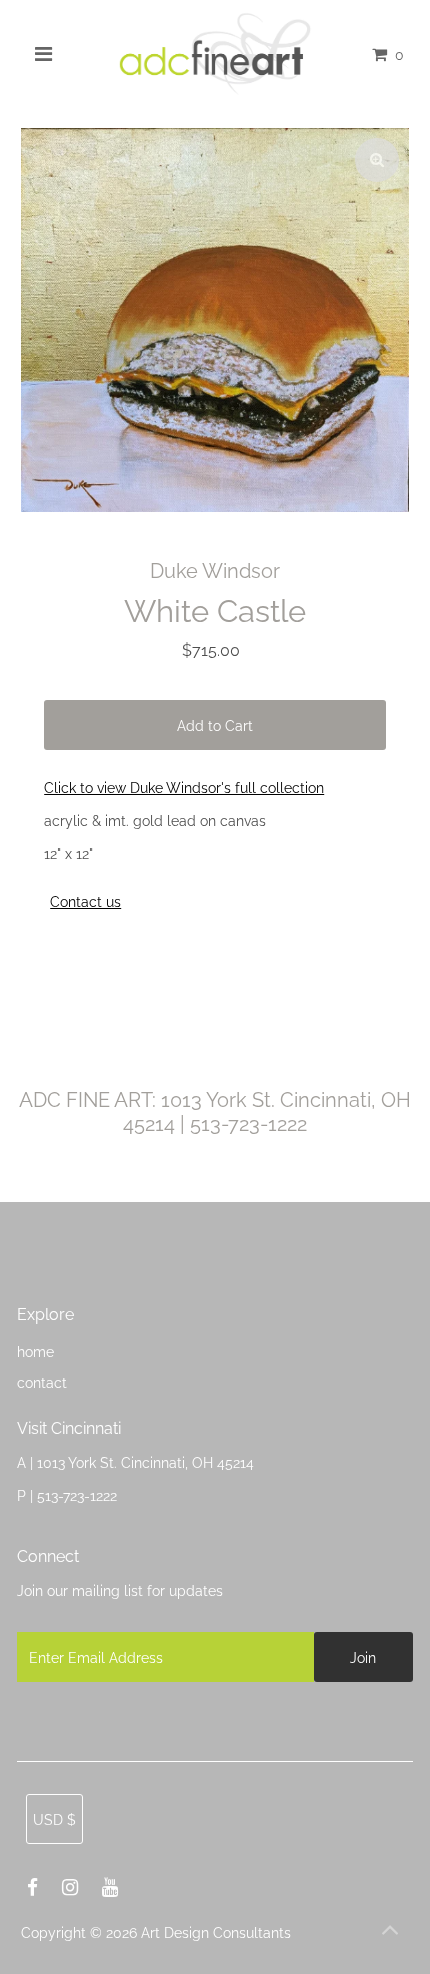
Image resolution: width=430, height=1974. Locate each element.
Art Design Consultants (216, 1932)
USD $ (54, 1819)
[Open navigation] (44, 54)
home (35, 1351)
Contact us (85, 902)
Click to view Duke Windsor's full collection (184, 787)
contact (42, 1382)
